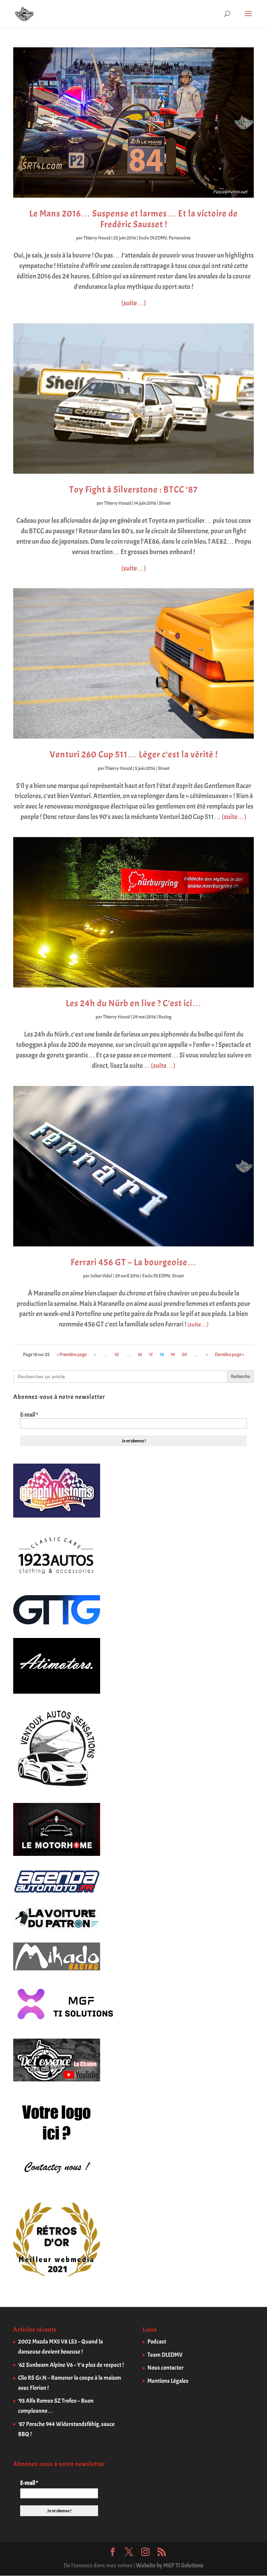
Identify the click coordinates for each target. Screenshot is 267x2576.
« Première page (72, 1354)
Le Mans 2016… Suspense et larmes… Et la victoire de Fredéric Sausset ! (133, 219)
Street (165, 503)
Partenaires (180, 238)
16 (140, 1354)
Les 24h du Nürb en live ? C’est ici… (134, 1003)
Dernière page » (229, 1354)
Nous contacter (165, 2368)
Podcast (157, 2342)
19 (173, 1354)
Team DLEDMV (165, 2355)
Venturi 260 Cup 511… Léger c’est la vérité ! (134, 754)
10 (117, 1354)
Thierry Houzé (97, 238)
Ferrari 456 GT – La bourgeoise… (134, 1262)
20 (184, 1354)
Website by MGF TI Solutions (170, 2565)
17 (151, 1354)
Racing (165, 1017)
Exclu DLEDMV (153, 238)
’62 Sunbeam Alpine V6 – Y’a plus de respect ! (71, 2365)
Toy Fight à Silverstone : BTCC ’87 (133, 490)
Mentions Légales (168, 2381)
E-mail (29, 1415)
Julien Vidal (101, 1276)
